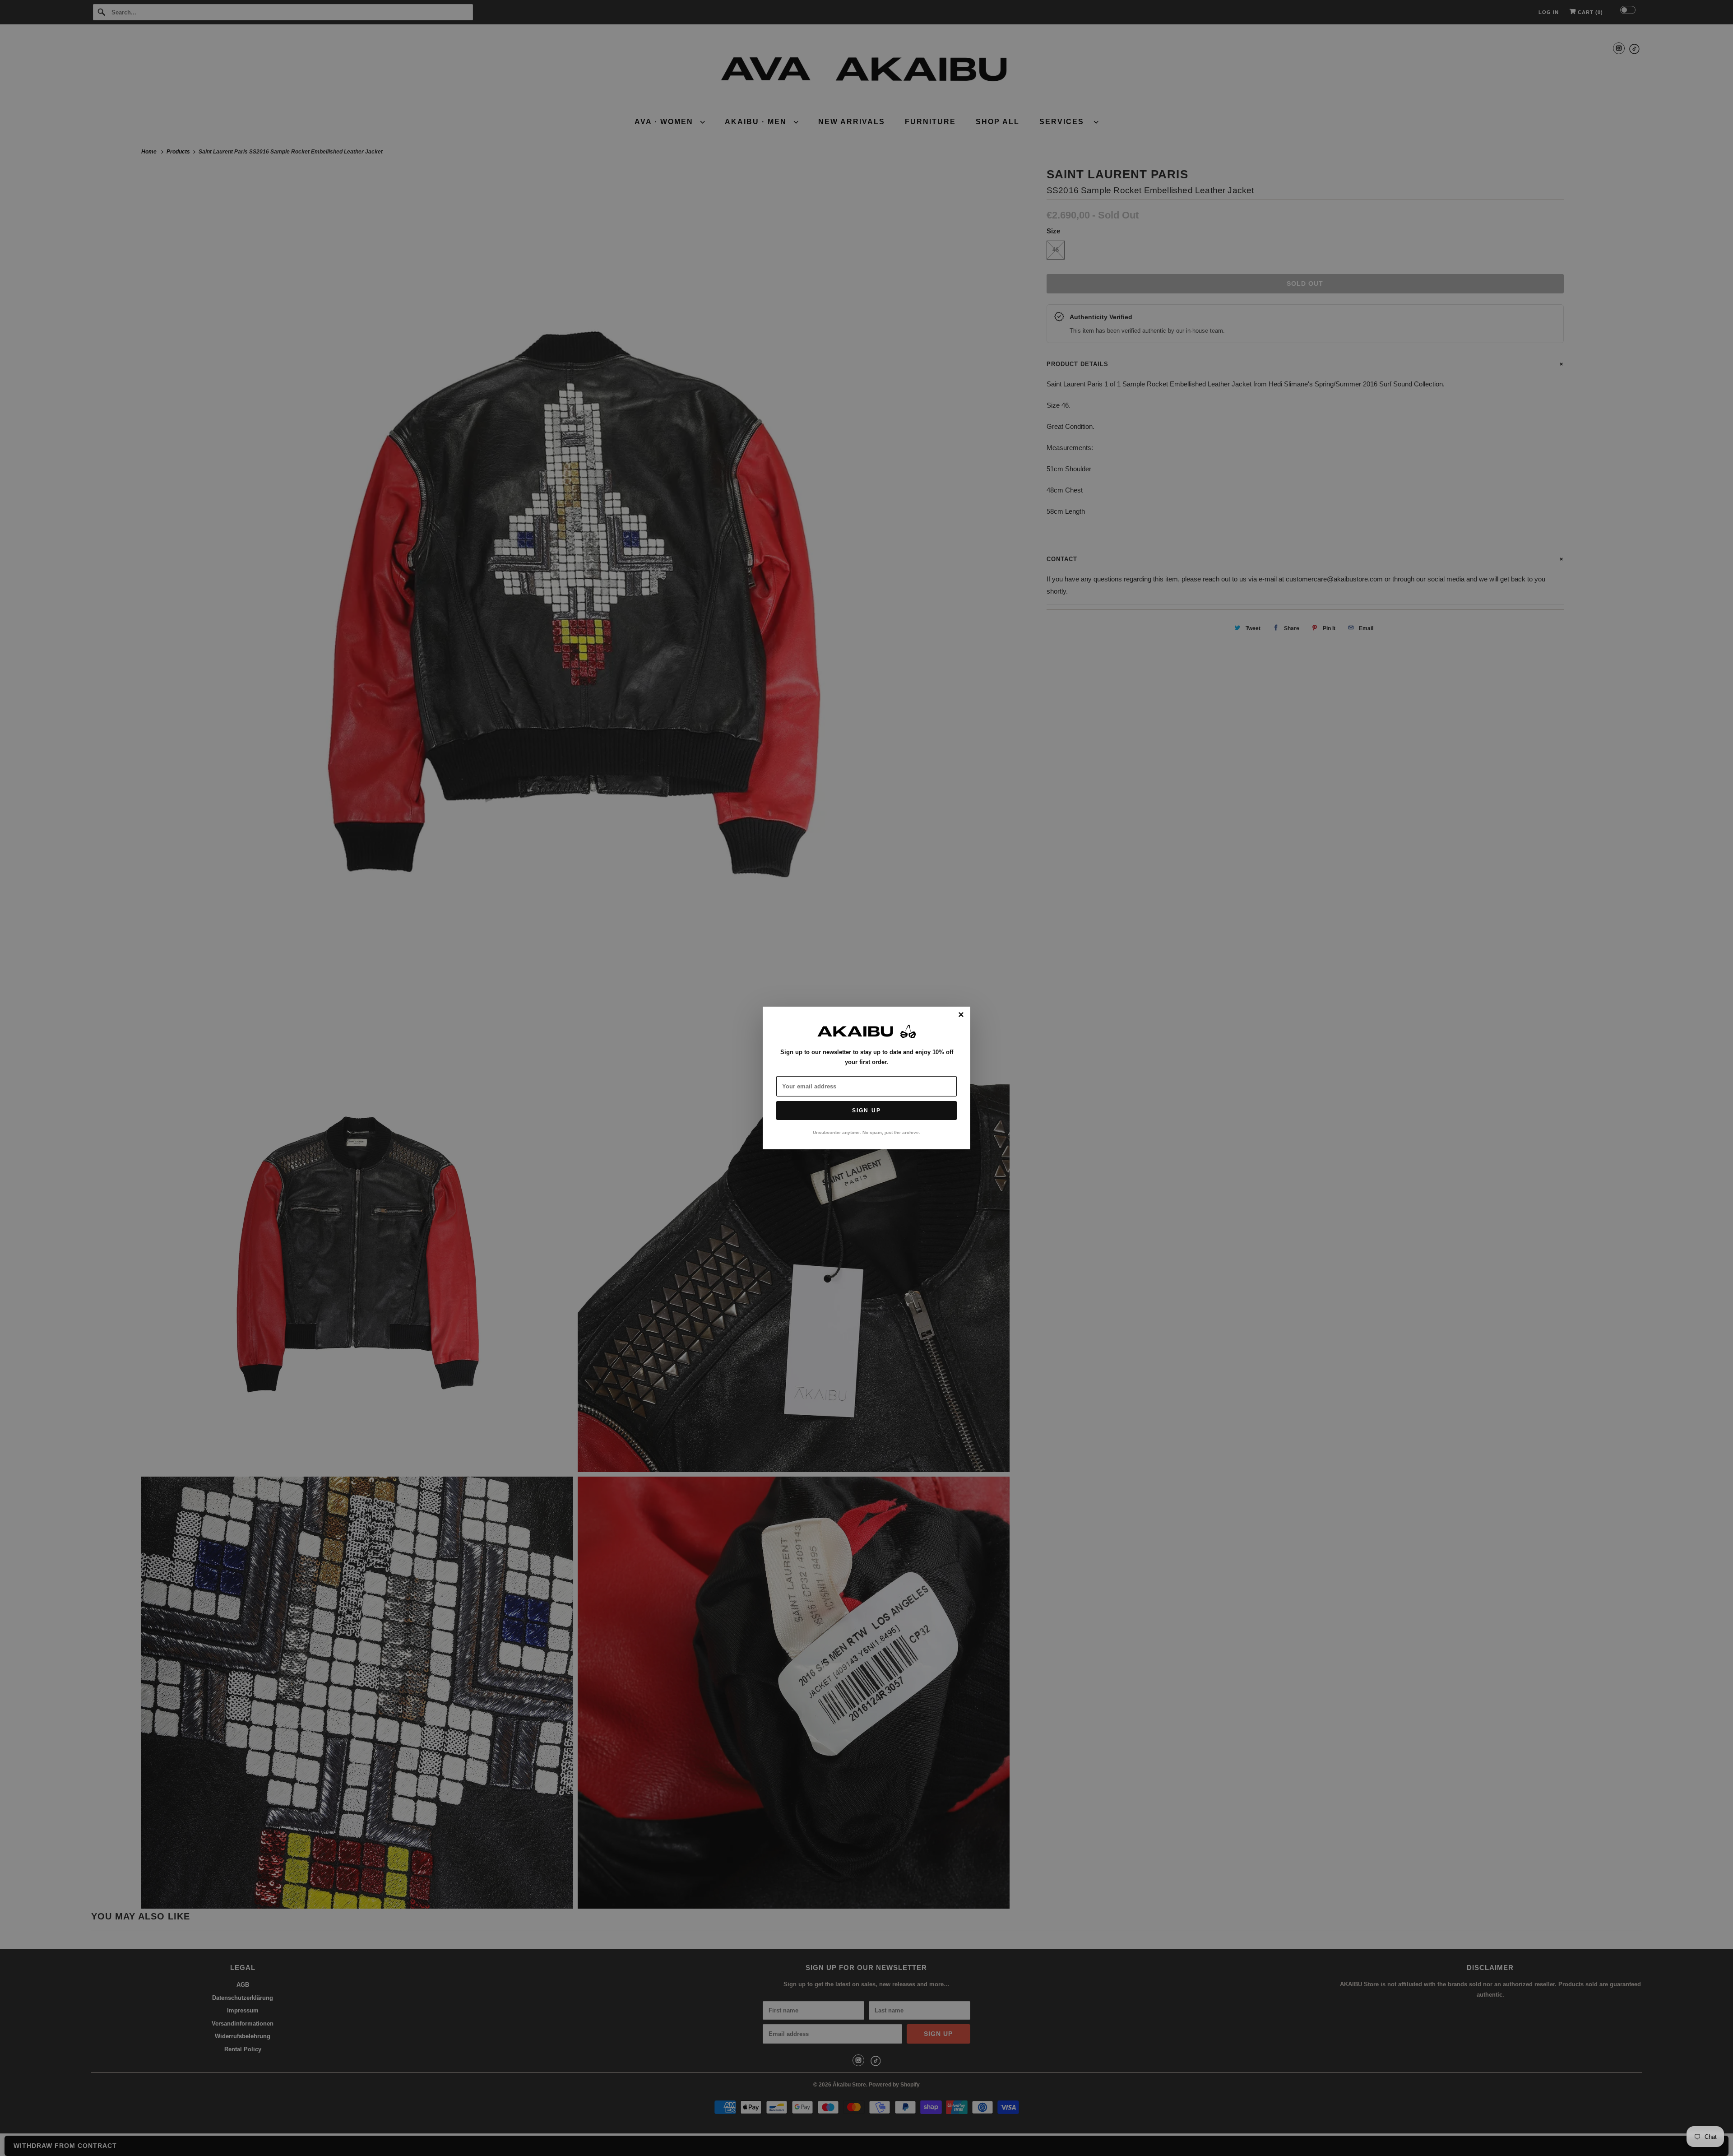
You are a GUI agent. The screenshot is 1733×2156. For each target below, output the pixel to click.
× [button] (961, 1015)
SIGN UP (866, 1111)
